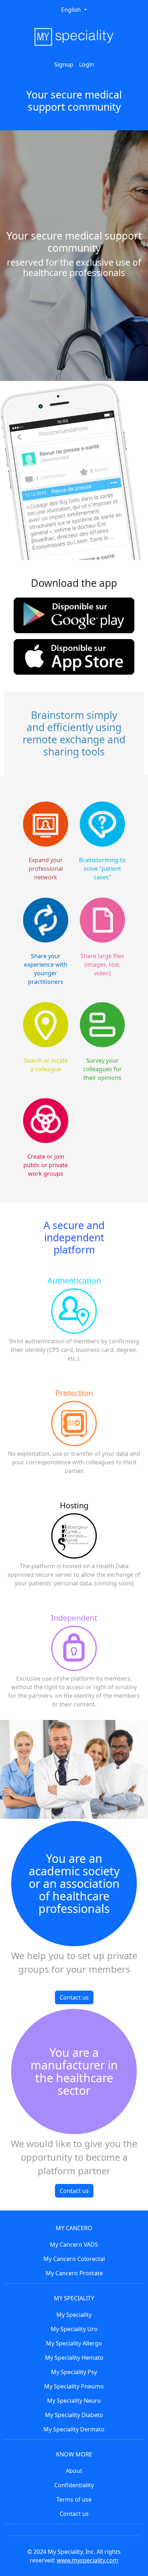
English (72, 10)
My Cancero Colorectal (74, 2259)
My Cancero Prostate (74, 2273)
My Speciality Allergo (74, 2343)
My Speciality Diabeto (74, 2415)
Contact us (74, 1997)
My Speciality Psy (74, 2372)
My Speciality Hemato (74, 2358)
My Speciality (74, 2315)
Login (87, 64)
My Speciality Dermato (74, 2429)
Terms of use (74, 2499)
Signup (64, 64)
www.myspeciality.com (87, 2560)
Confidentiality (74, 2485)
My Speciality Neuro (74, 2401)
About (74, 2471)
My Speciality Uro (74, 2329)
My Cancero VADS (74, 2244)
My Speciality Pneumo (74, 2386)
